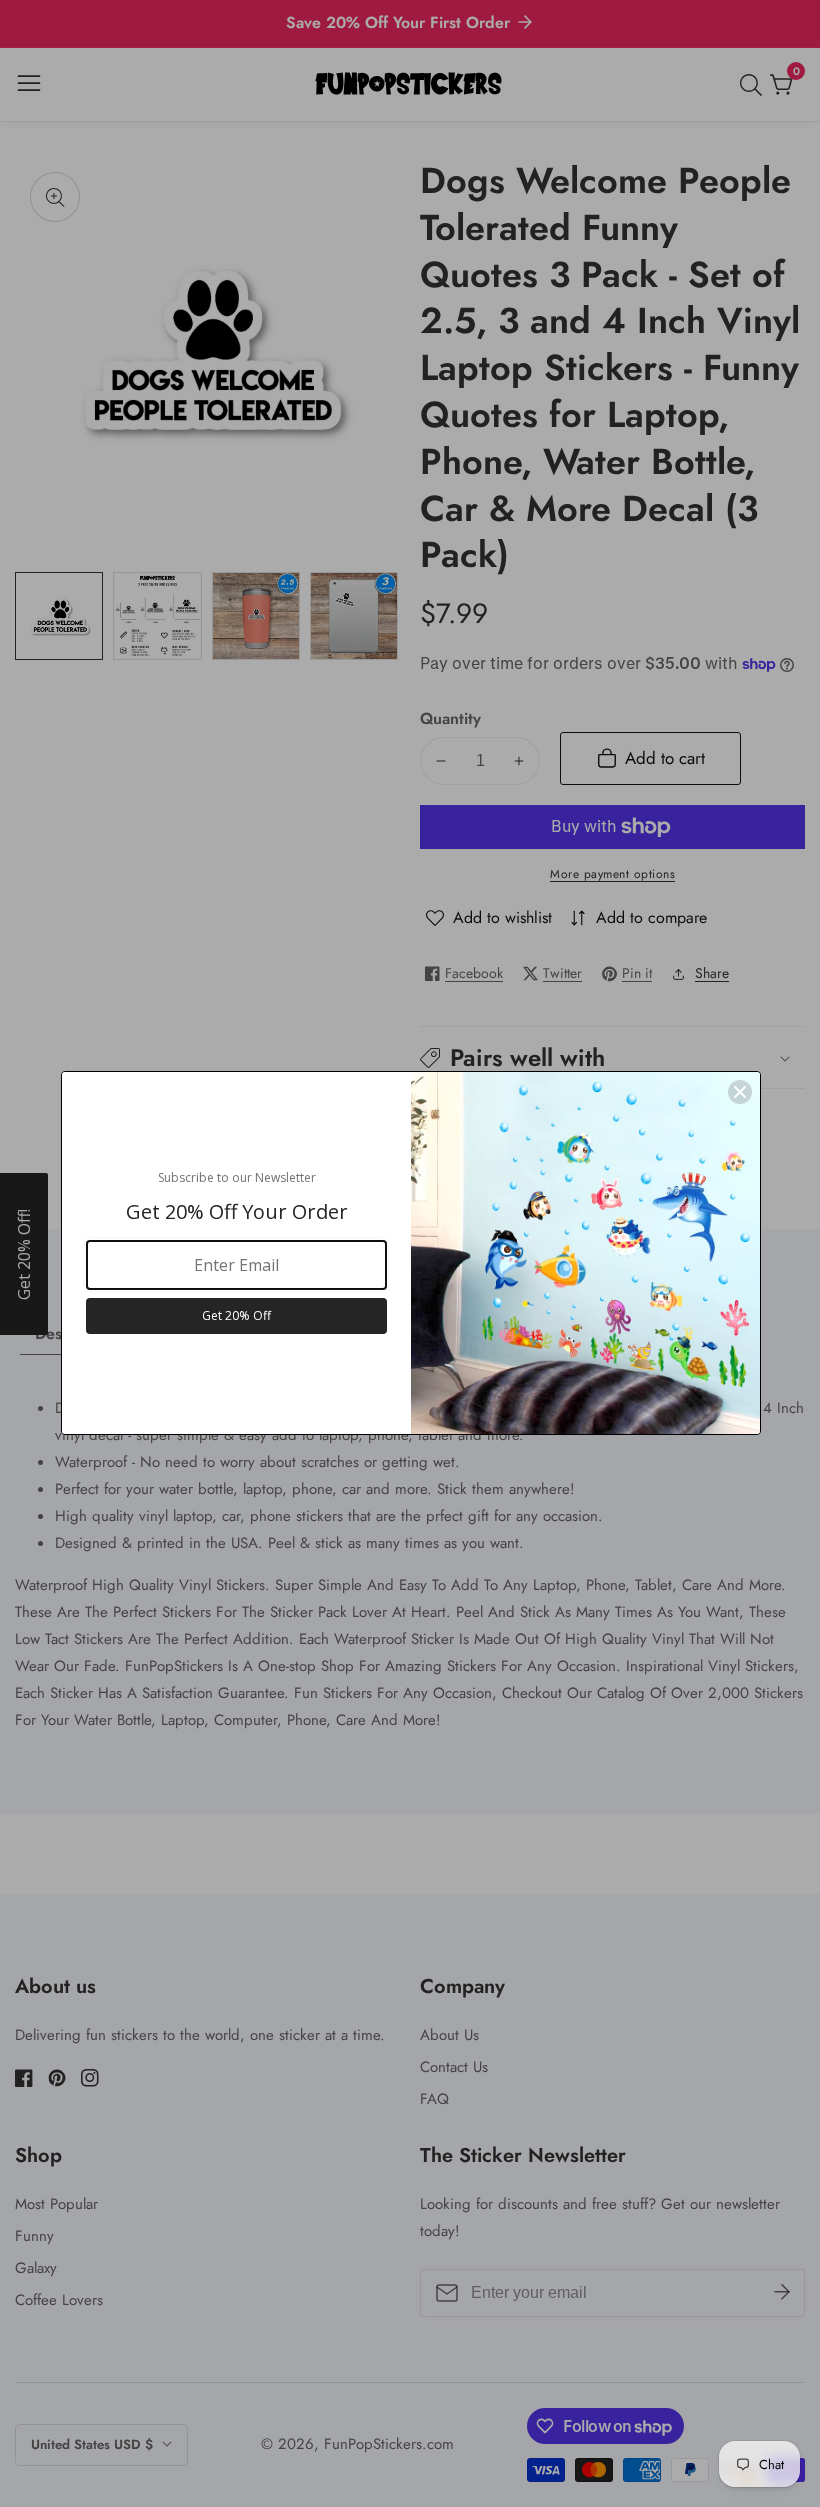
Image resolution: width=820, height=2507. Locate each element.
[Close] (740, 1092)
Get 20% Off (236, 1315)
